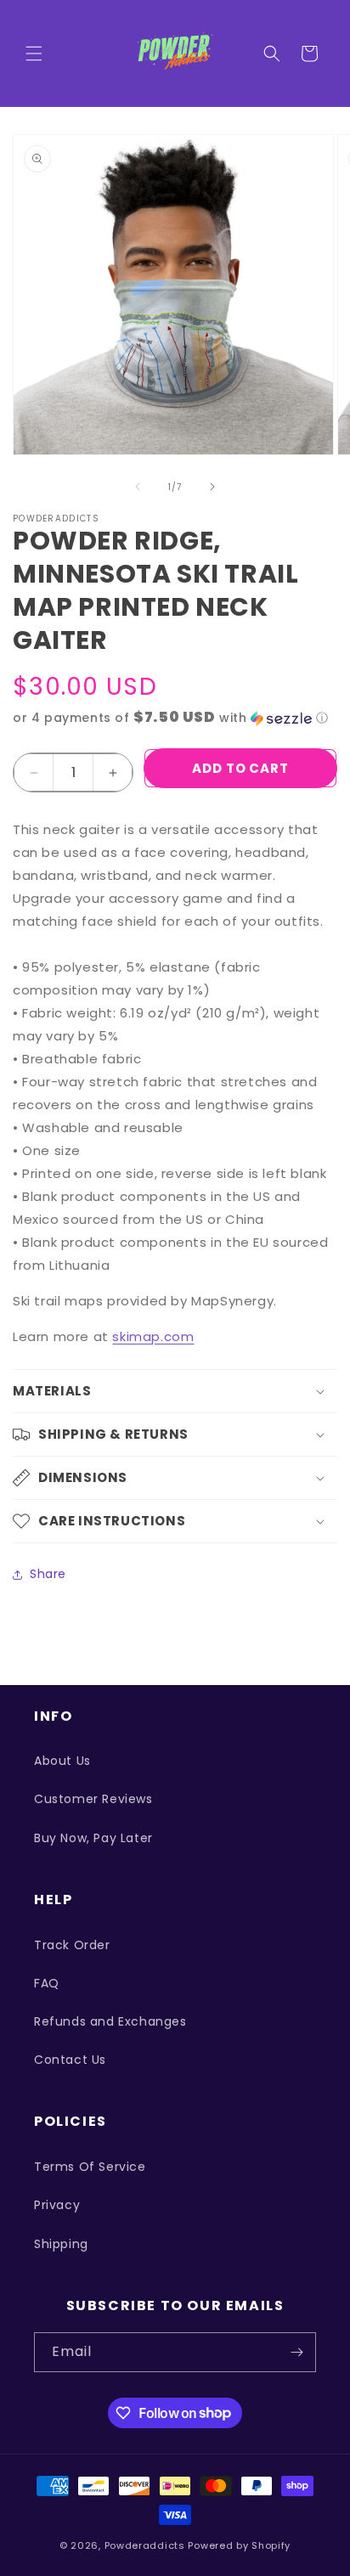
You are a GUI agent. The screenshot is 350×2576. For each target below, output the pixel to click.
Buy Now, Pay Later (93, 1838)
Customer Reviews (93, 1799)
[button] (34, 54)
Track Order (72, 1945)
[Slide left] (138, 487)
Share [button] (48, 1574)
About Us (62, 1761)
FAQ (47, 1983)
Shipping (61, 2244)
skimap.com (153, 1336)
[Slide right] (212, 487)
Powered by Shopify (239, 2545)
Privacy (57, 2205)
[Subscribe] (296, 2352)
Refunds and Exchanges (110, 2021)
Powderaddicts (145, 2545)
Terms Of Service (90, 2167)
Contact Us (70, 2060)
